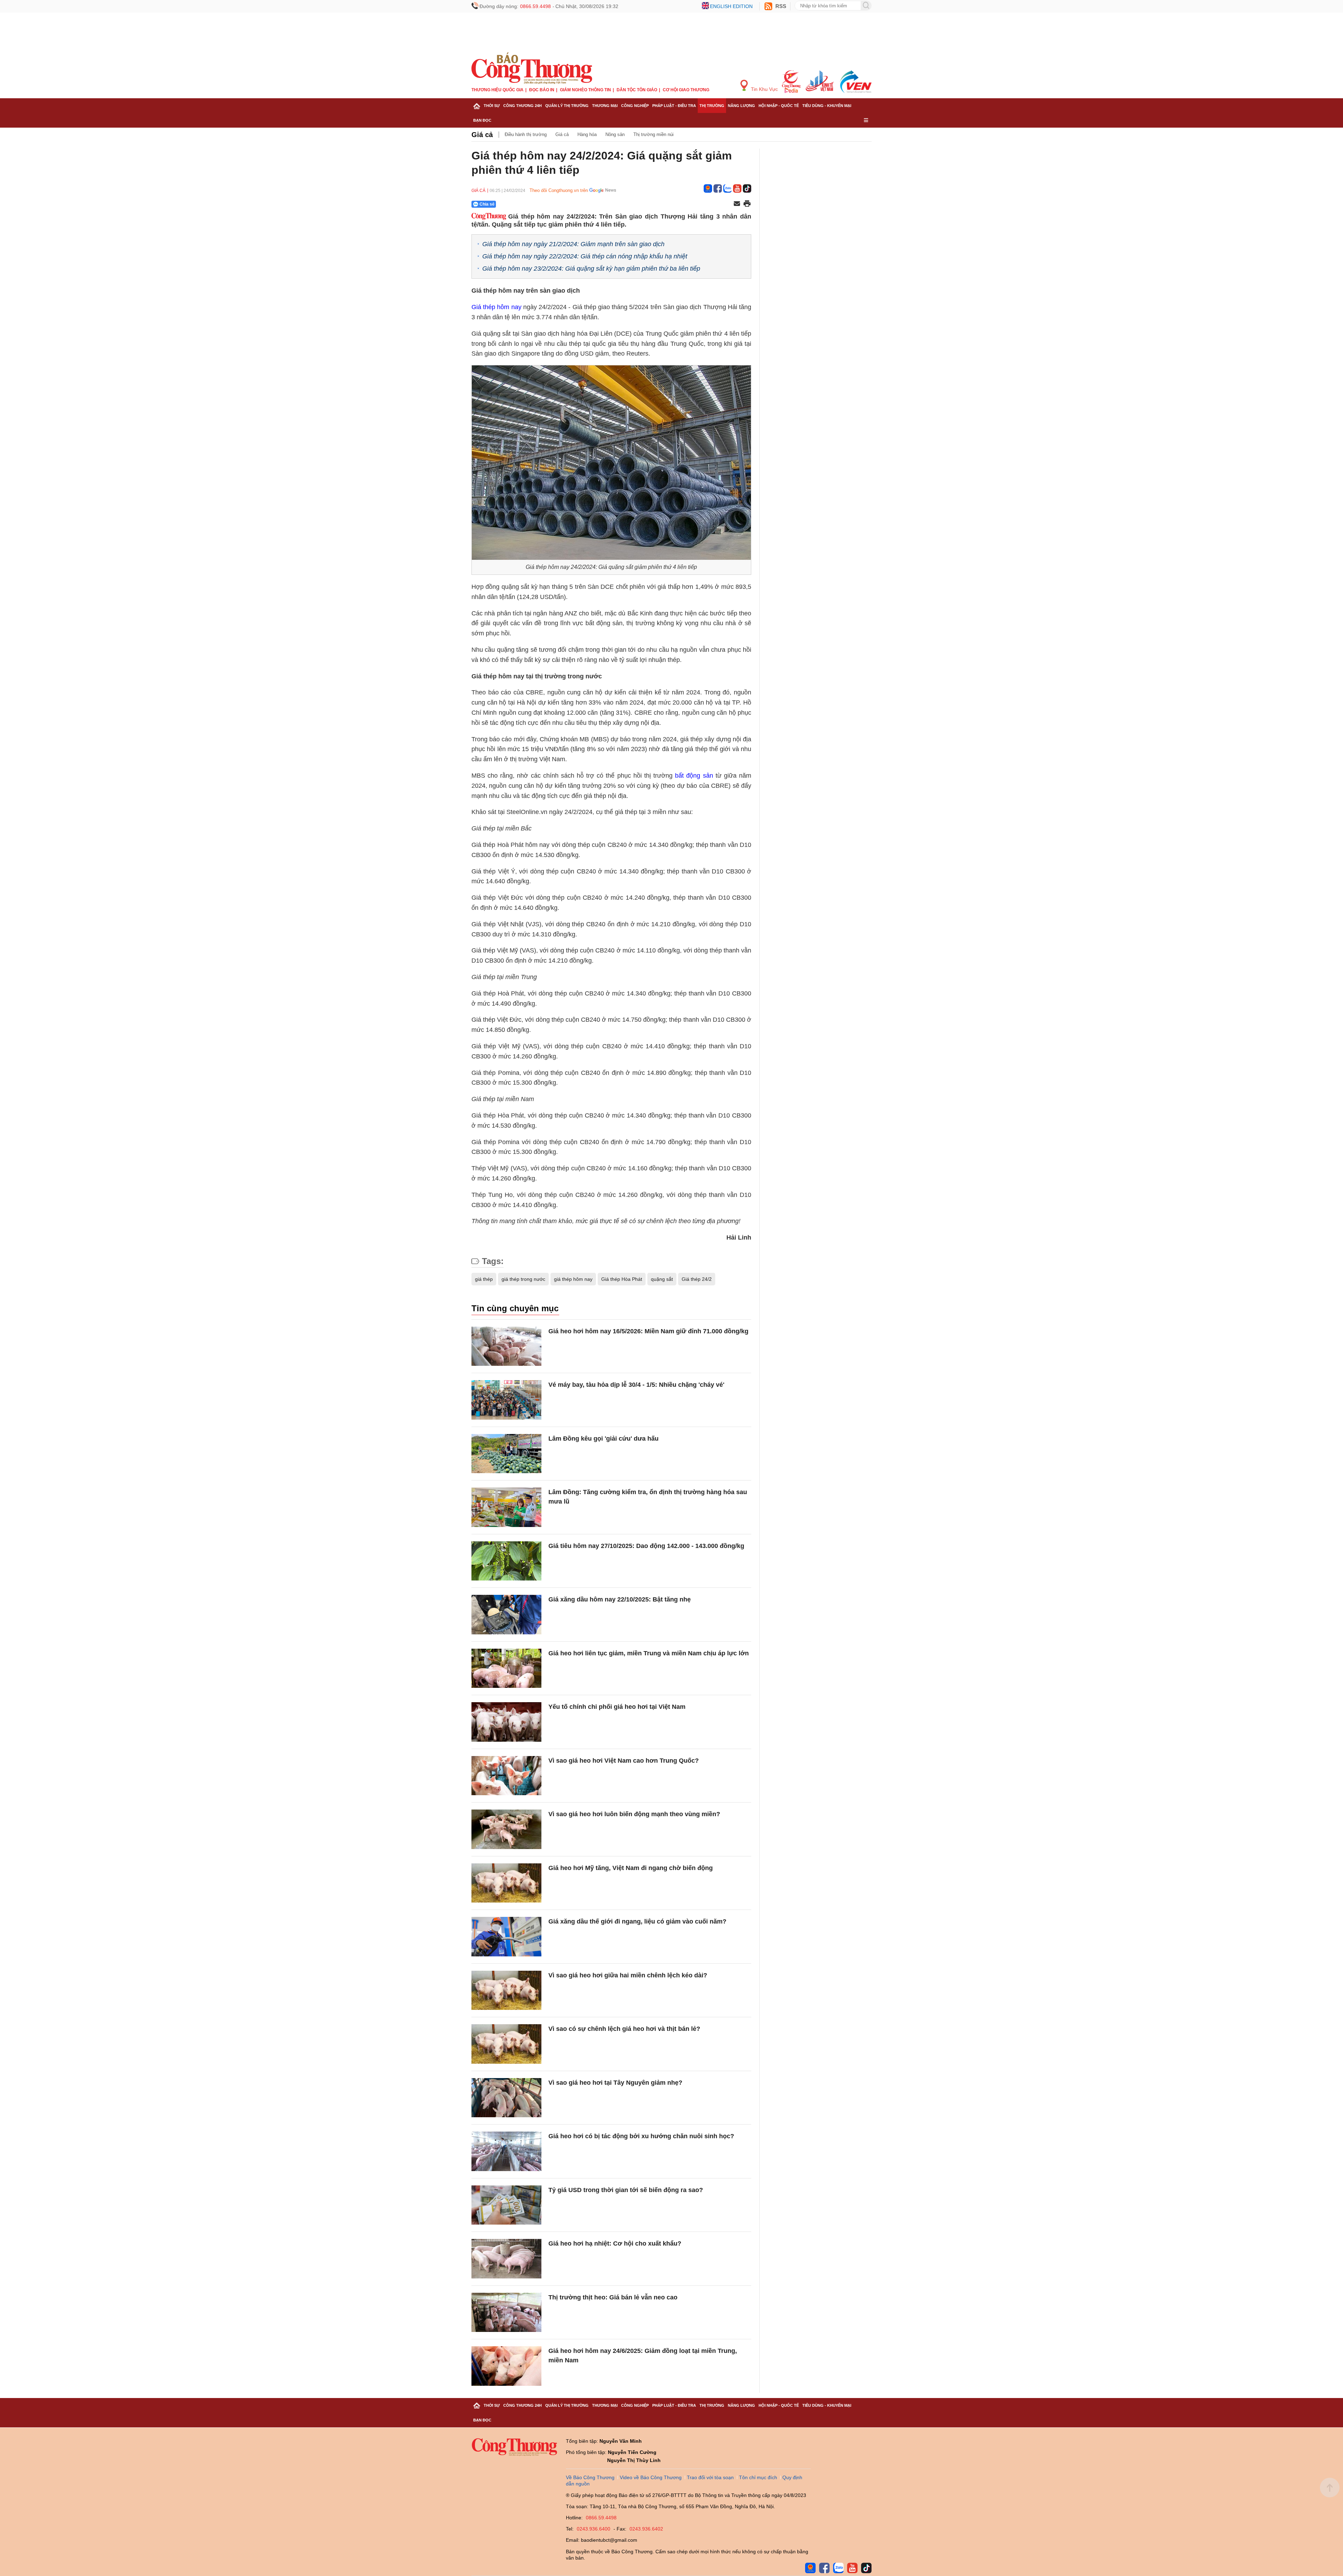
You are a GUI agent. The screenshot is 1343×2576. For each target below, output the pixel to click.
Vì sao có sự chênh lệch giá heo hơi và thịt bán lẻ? (624, 2029)
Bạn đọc (482, 120)
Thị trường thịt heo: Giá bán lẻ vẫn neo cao (613, 2297)
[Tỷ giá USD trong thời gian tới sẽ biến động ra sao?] (506, 2205)
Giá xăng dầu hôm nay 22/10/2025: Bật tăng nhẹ (620, 1599)
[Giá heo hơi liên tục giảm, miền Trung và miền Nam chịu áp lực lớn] (506, 1668)
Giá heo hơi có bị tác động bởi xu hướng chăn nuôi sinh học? (641, 2136)
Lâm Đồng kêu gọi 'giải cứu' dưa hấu (603, 1439)
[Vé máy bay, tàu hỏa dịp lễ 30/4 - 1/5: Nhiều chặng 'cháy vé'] (506, 1400)
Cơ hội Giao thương (686, 90)
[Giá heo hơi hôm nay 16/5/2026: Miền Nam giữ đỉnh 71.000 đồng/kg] (506, 1346)
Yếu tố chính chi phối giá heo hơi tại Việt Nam (617, 1707)
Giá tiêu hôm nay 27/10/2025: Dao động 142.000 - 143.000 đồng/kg (646, 1546)
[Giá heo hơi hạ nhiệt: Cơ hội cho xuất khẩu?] (506, 2259)
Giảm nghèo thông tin (585, 90)
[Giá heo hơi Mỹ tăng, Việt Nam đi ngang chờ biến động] (506, 1883)
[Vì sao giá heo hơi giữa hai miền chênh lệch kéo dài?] (506, 1990)
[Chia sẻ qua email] (737, 204)
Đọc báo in (542, 90)
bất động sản (694, 776)
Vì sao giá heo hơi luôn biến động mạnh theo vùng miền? (634, 1814)
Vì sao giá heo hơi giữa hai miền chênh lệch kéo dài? (628, 1975)
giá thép (484, 1279)
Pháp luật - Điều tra (674, 106)
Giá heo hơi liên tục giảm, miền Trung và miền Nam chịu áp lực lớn (649, 1653)
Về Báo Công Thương (590, 2477)
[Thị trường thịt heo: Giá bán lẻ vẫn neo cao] (506, 2313)
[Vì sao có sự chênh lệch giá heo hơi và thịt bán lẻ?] (506, 2044)
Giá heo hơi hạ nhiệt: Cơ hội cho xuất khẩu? (615, 2243)
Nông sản (615, 134)
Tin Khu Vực (764, 89)
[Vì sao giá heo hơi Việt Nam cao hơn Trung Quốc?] (506, 1776)
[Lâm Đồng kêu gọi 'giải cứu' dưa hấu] (506, 1454)
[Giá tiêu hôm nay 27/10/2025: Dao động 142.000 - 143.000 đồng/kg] (506, 1561)
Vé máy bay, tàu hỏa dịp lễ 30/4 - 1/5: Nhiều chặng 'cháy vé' (636, 1385)
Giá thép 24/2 (697, 1279)
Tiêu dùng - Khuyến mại (827, 106)
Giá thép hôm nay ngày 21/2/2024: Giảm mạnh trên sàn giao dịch (573, 244)
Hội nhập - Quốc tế (779, 106)
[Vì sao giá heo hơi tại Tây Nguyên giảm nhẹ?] (506, 2098)
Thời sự (492, 106)
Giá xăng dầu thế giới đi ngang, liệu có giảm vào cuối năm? (637, 1921)
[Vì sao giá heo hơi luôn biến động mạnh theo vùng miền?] (506, 1829)
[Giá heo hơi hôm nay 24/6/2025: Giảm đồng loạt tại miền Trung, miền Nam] (506, 2366)
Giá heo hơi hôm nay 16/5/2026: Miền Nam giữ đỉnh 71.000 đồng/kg (648, 1331)
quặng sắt (662, 1279)
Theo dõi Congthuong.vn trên (559, 190)
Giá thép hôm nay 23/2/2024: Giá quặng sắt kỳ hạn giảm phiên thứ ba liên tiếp (591, 269)
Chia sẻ (487, 204)
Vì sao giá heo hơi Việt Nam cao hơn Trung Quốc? (624, 1761)
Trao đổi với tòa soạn (710, 2477)
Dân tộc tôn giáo (637, 90)
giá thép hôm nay (573, 1279)
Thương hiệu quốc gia (498, 90)
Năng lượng (741, 106)
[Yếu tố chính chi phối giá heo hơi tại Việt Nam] (506, 1722)
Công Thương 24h (523, 106)
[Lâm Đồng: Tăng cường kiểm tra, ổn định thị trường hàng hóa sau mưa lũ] (506, 1507)
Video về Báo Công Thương (651, 2477)
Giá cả (482, 135)
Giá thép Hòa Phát (622, 1279)
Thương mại (605, 106)
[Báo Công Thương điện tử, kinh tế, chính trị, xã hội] (532, 68)
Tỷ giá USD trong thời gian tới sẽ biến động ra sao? (626, 2190)
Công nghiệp (635, 106)
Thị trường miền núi (653, 134)
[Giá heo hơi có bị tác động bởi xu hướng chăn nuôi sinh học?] (506, 2151)
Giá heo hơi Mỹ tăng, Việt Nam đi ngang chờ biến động (631, 1868)
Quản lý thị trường (567, 106)
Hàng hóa (587, 134)
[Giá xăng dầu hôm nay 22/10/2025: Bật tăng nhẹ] (506, 1615)
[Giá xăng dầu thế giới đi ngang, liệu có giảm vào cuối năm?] (506, 1937)
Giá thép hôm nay (496, 307)
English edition (731, 6)
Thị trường (712, 106)
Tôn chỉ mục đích (758, 2477)
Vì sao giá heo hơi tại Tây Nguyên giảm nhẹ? (615, 2083)
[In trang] (747, 204)
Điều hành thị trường (526, 134)
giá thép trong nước (523, 1279)
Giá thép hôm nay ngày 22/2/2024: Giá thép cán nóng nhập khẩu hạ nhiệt (585, 256)
